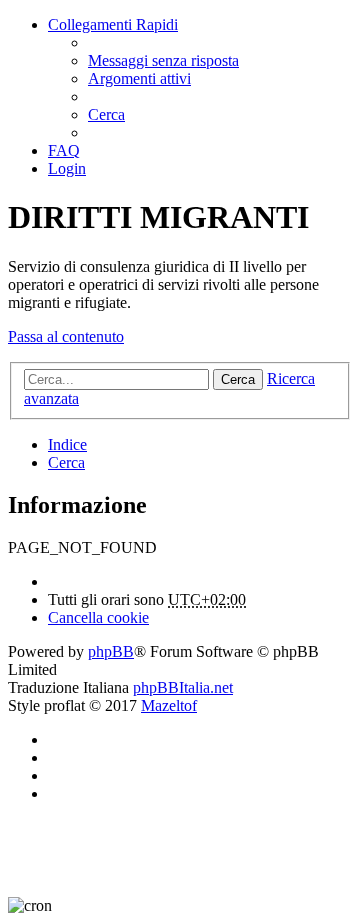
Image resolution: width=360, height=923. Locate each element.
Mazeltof (169, 705)
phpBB (111, 651)
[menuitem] (163, 60)
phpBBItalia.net (183, 687)
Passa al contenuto (66, 336)
